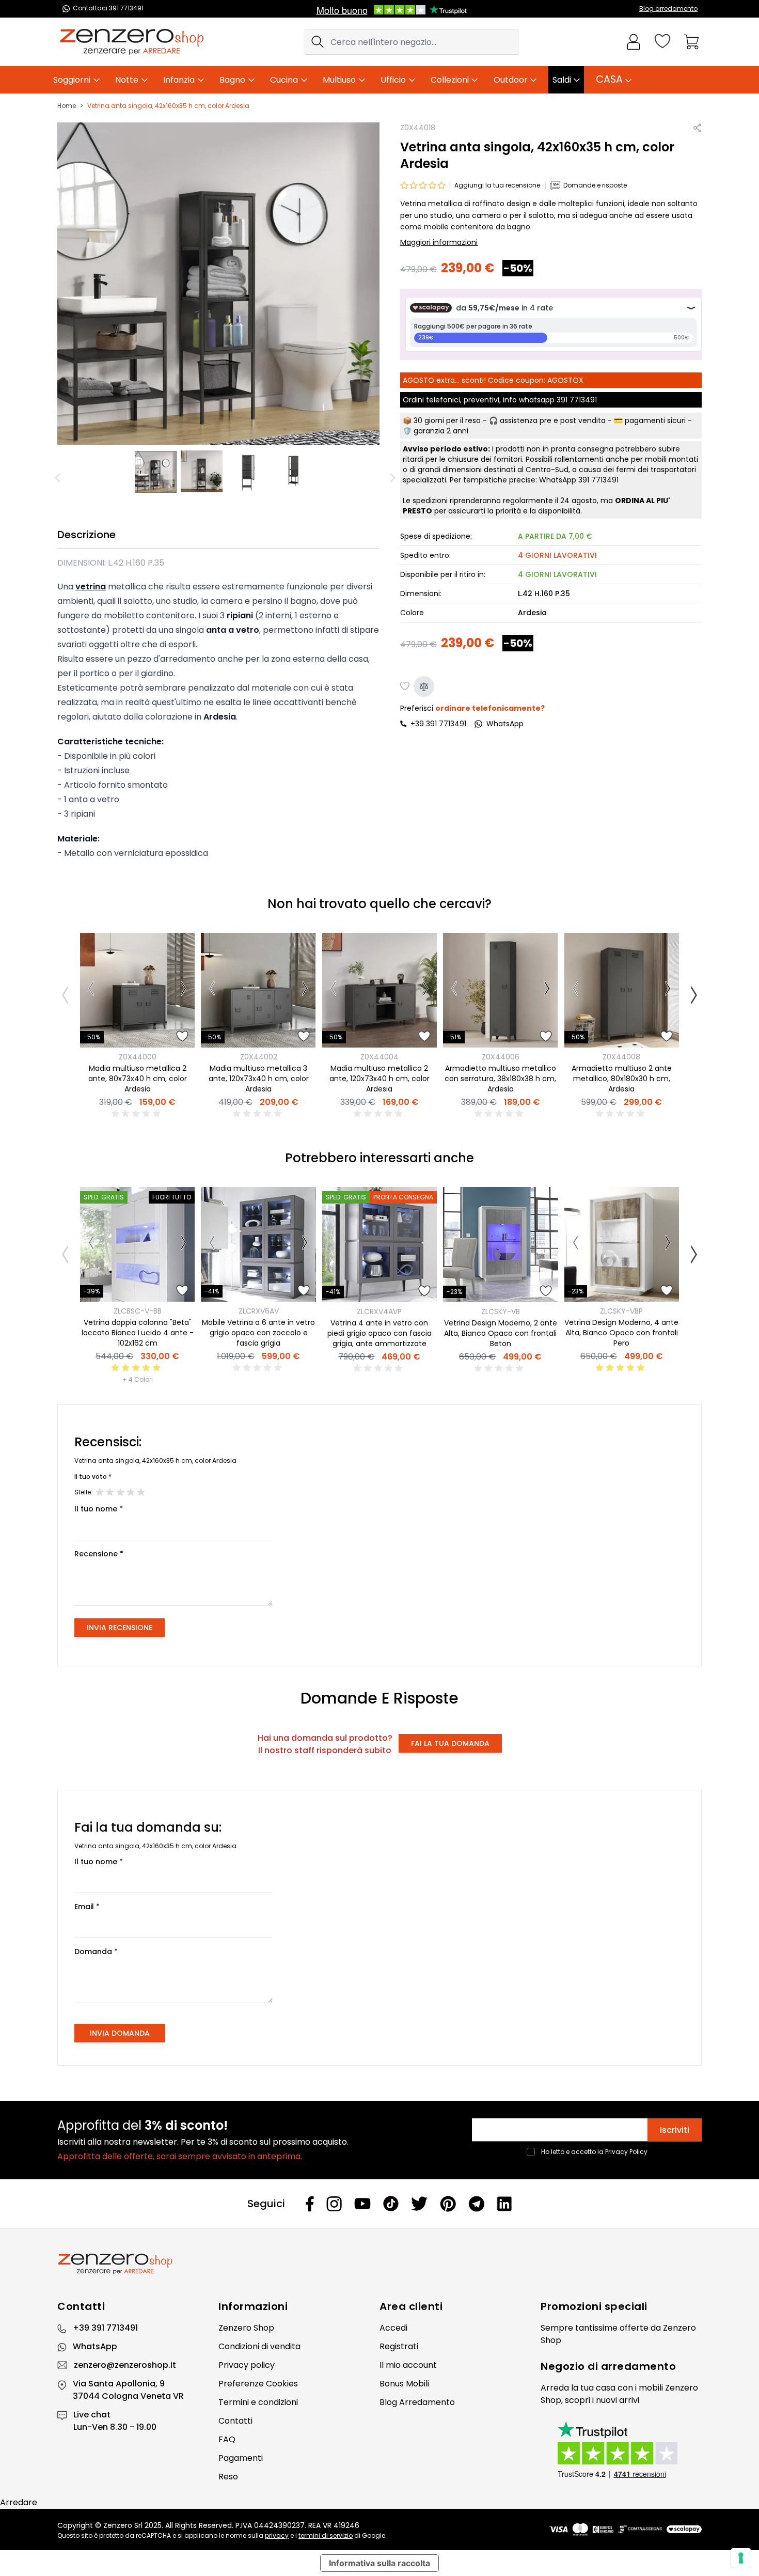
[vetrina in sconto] (156, 472)
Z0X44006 (501, 1057)
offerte (634, 2328)
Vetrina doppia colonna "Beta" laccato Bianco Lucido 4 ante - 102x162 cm (138, 1333)
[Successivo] (184, 990)
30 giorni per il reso (447, 420)
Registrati (399, 2346)
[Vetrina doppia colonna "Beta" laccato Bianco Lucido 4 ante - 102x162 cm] (137, 1244)
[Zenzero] (379, 2264)
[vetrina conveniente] (294, 472)
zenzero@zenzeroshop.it (125, 2365)
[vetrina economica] (248, 472)
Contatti (235, 2421)
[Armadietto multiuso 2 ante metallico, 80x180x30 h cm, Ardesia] (622, 990)
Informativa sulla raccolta (379, 2563)
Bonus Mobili (404, 2384)
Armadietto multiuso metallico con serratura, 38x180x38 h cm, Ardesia (500, 1079)
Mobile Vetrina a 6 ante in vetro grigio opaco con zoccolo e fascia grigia (258, 1333)
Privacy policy (247, 2365)
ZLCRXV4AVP (379, 1312)
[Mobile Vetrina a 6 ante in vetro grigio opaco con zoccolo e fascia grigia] (258, 1244)
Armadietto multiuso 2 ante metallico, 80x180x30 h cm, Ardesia (622, 1079)
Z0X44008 (621, 1057)
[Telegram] (476, 2204)
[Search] (318, 42)
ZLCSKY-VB (501, 1312)
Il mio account (408, 2365)
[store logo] (132, 42)
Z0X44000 (138, 1057)
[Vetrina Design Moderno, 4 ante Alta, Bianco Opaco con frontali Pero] (622, 1244)
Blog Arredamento (417, 2402)
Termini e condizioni (258, 2402)
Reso (228, 2477)
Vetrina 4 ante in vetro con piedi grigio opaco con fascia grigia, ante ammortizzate (379, 1333)
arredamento (639, 2366)
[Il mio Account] (634, 42)
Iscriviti (675, 2130)
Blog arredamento (668, 9)
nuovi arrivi (618, 2400)
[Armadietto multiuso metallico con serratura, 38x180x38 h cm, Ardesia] (500, 990)
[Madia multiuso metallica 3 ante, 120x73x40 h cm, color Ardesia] (258, 990)
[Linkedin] (504, 2204)
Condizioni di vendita (259, 2346)
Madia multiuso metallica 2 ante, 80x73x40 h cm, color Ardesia (138, 1079)
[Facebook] (310, 2204)
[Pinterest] (448, 2204)
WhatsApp (95, 2346)
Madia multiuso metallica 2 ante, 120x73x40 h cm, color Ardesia (379, 1079)
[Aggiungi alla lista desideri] (405, 686)
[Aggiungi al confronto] (424, 686)
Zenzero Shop (246, 2328)
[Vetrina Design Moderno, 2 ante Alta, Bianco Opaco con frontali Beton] (500, 1244)
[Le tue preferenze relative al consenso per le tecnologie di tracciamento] (741, 2558)
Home (67, 106)
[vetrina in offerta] (202, 472)
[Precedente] (59, 478)
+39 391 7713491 (438, 724)
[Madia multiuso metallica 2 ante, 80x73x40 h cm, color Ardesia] (137, 990)
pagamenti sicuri (655, 420)
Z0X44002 (259, 1057)
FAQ (227, 2439)
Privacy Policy (626, 2152)
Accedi (393, 2328)
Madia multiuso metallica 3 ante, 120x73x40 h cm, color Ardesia (259, 1079)
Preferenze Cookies (258, 2384)
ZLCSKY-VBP (621, 1311)
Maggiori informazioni (439, 242)
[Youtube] (362, 2204)
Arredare (19, 2502)
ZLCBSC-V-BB (138, 1311)
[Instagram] (334, 2204)
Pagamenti (241, 2458)
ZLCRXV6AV (259, 1311)
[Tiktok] (391, 2204)
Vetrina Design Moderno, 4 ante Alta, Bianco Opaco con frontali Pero (621, 1333)
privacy (277, 2535)
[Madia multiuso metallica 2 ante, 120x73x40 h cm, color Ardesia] (379, 990)
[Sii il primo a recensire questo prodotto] (137, 1114)
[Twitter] (419, 2204)
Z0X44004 (379, 1057)
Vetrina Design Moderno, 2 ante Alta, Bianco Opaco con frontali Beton (501, 1333)
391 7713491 (577, 400)
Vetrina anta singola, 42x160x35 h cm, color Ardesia (168, 106)
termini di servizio (326, 2535)
